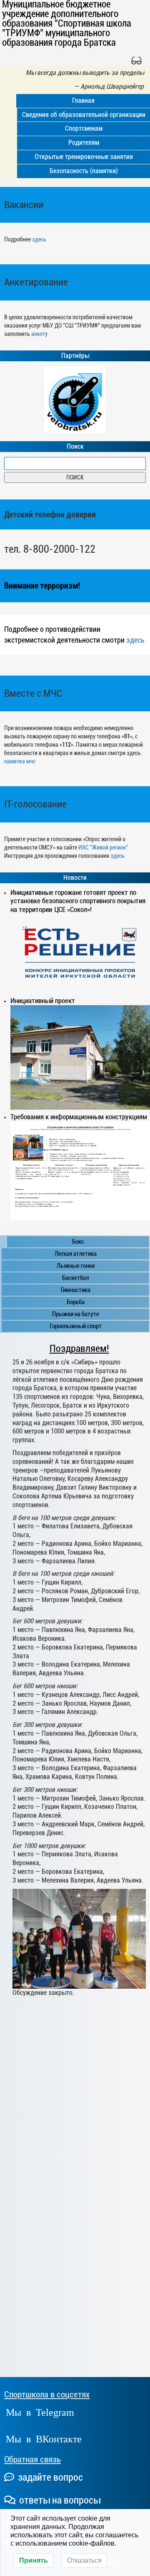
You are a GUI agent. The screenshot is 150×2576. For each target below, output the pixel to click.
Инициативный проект (43, 1001)
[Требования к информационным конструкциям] (80, 1171)
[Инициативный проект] (80, 1057)
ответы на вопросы (59, 2500)
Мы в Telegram (40, 2411)
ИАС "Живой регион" (103, 847)
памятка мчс (20, 761)
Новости (75, 878)
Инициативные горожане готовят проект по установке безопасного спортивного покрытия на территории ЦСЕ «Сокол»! (78, 901)
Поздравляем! (79, 1349)
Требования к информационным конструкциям (79, 1117)
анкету (39, 334)
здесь (39, 239)
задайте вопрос (49, 2477)
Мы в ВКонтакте (44, 2438)
